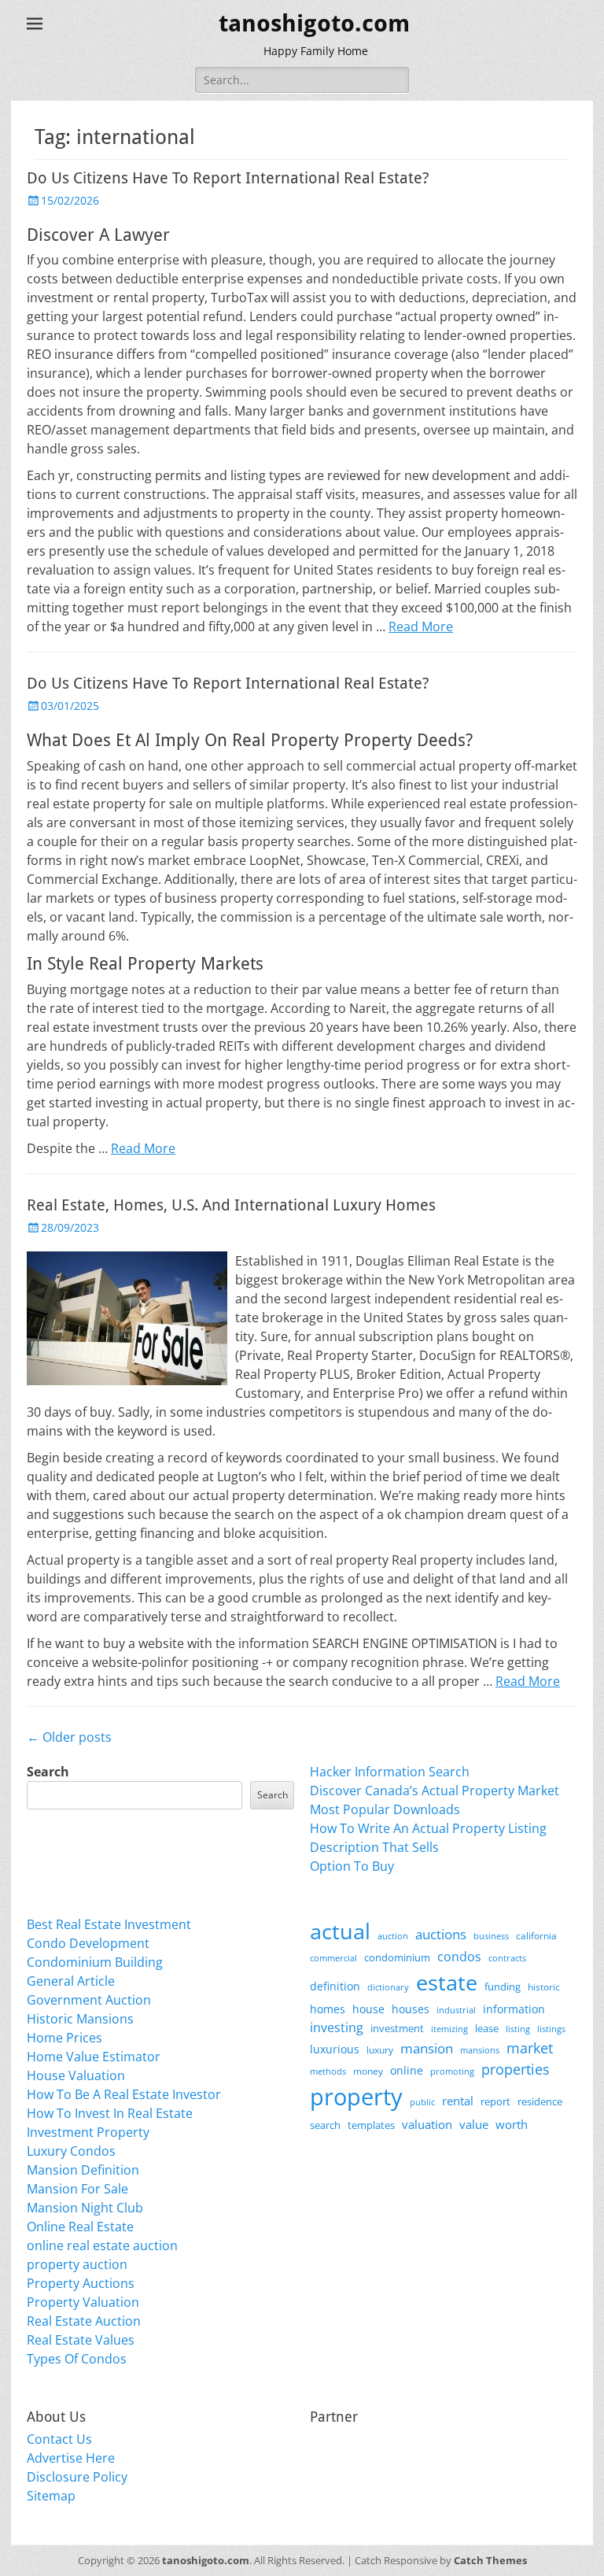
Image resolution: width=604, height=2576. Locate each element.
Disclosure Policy (77, 2477)
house (368, 2009)
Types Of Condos (77, 2359)
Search (48, 1772)
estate (447, 1982)
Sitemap (51, 2496)
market (530, 2047)
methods (328, 2071)
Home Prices (64, 2038)
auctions (441, 1934)
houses (411, 2009)
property (356, 2097)
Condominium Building (95, 1962)
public (422, 2102)
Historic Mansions (80, 2019)
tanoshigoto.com (314, 23)
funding (503, 1987)
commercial (333, 1958)
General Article (71, 1981)
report (495, 2101)
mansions (480, 2050)
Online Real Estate (80, 2227)
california (536, 1936)
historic (544, 1987)
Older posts (69, 1737)
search (325, 2125)
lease (487, 2028)
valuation (427, 2124)
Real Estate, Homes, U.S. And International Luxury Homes (231, 1205)
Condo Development (88, 1943)
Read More (421, 626)
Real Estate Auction (84, 2321)
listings (551, 2029)
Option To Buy (352, 1866)
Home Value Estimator (94, 2057)
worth (512, 2124)
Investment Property (88, 2132)
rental (458, 2101)
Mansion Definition (83, 2170)
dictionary (388, 1987)
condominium (397, 1958)
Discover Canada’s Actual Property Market (435, 1791)
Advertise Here (71, 2458)
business (491, 1936)
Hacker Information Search (390, 1772)
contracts (507, 1958)
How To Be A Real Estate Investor (124, 2094)
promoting (452, 2072)
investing (337, 2027)
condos (459, 1957)
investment (397, 2029)
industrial (456, 2010)
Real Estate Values (81, 2340)
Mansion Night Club (85, 2208)
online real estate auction (102, 2245)
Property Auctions (81, 2283)
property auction (77, 2264)
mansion (427, 2048)
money (368, 2071)
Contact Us (59, 2439)
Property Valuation (83, 2302)
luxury (380, 2050)
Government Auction (89, 2000)
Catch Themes (490, 2560)
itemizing (449, 2029)
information (514, 2009)
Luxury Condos (71, 2151)
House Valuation (76, 2075)
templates (371, 2125)
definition (335, 1986)
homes (328, 2009)
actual (340, 1931)
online (407, 2070)
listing (518, 2029)
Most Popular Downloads (385, 1809)
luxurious (335, 2049)
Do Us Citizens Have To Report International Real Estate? (228, 178)
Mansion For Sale (77, 2189)
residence (540, 2101)
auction (393, 1936)
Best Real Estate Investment (109, 1924)
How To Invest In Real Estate (110, 2113)
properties (516, 2069)
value (474, 2125)
